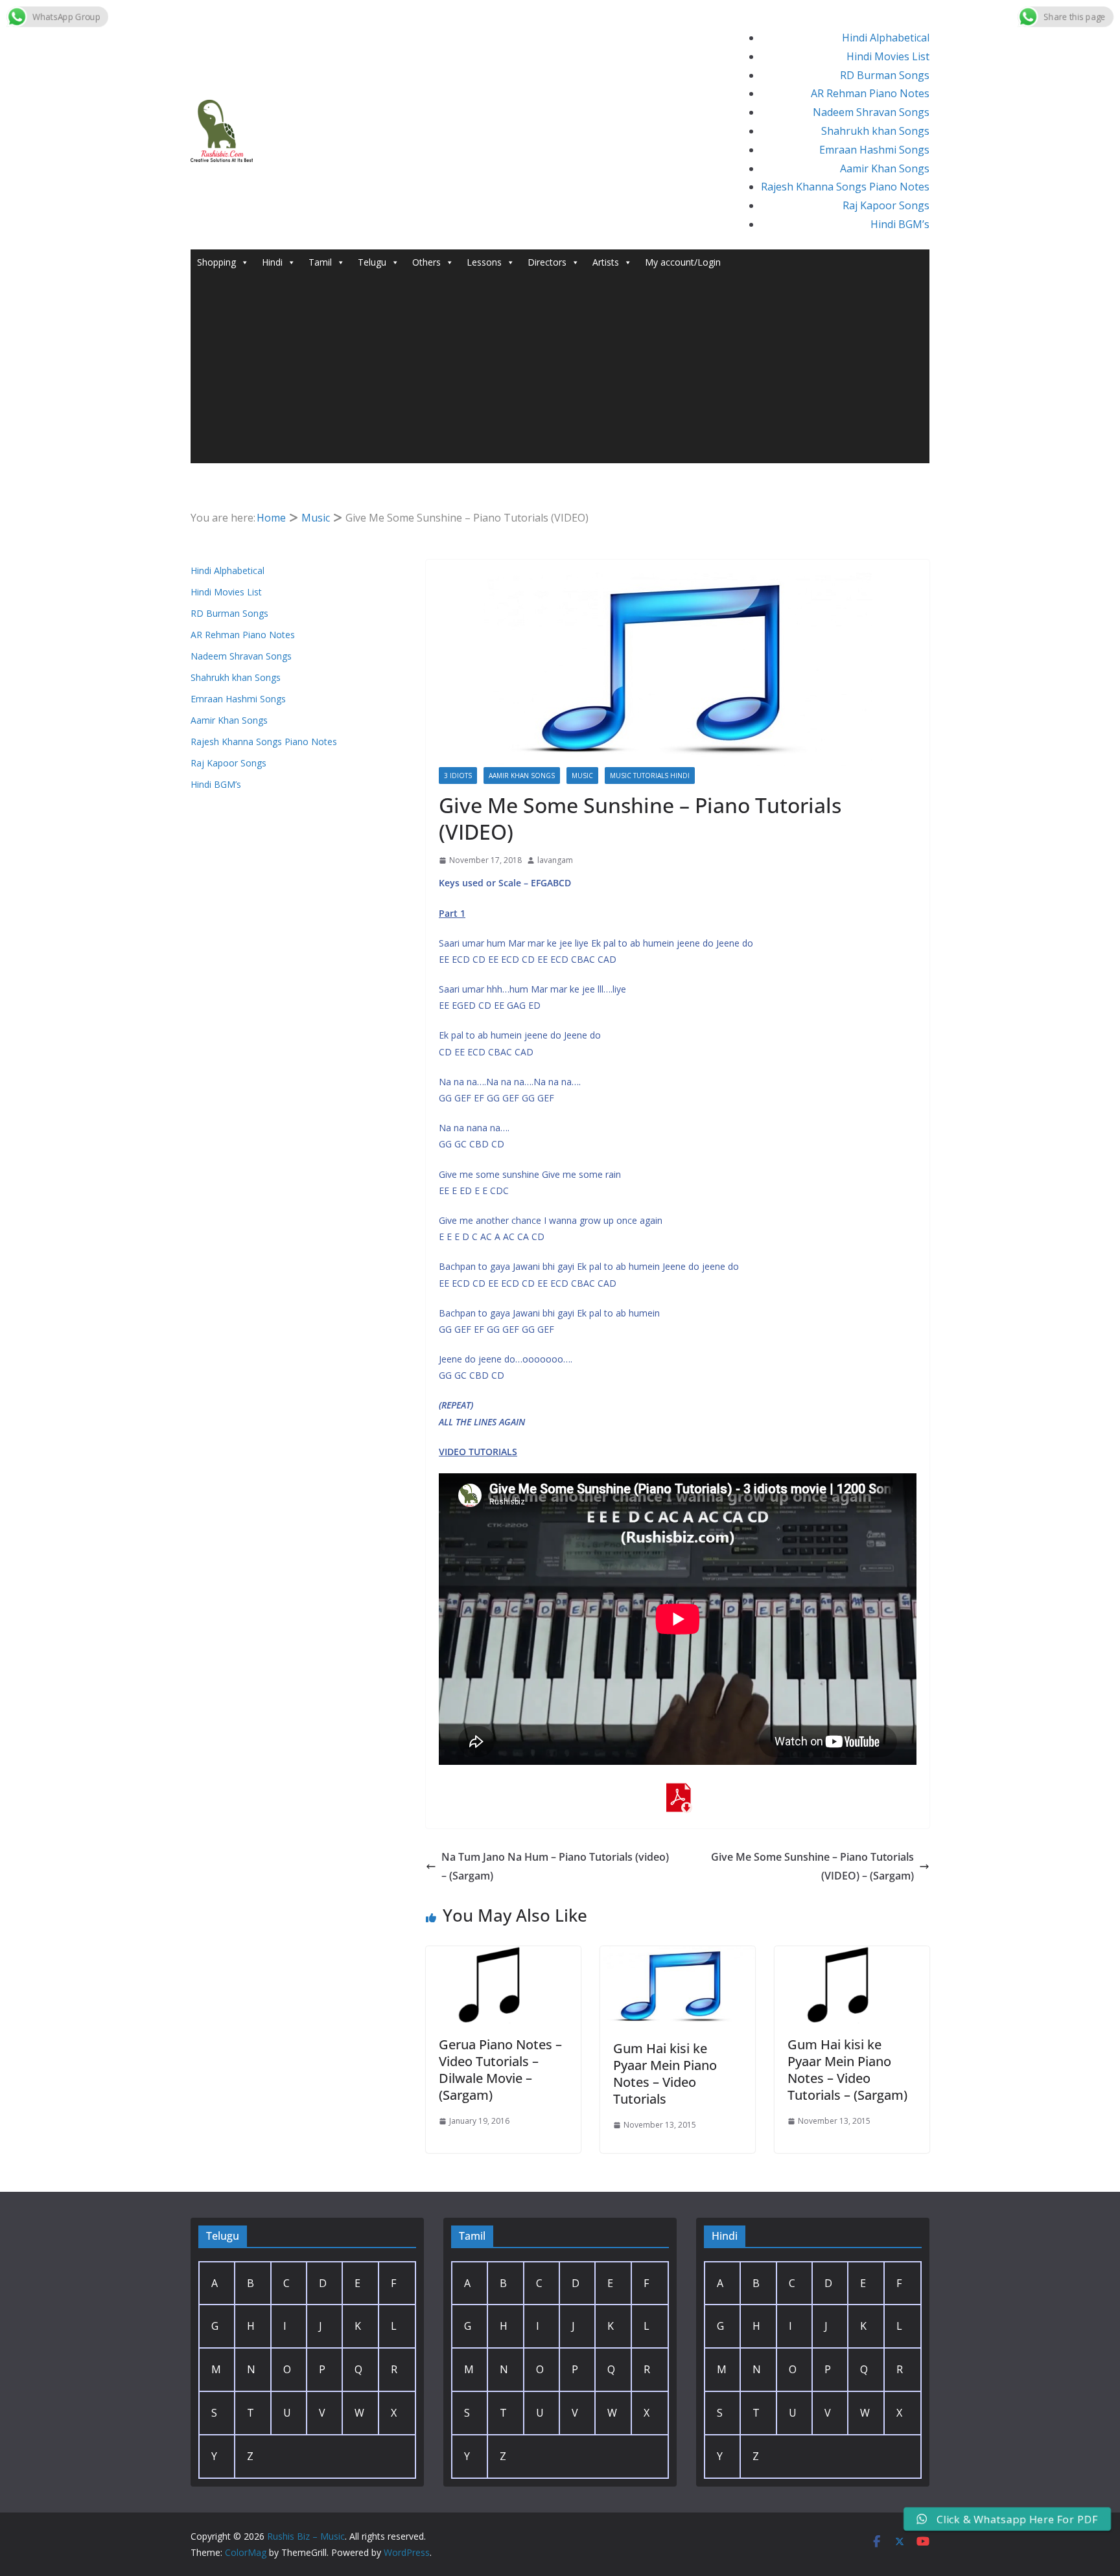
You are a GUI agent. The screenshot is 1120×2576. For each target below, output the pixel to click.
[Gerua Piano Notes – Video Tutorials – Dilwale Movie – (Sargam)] (503, 1955)
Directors (547, 262)
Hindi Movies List (888, 56)
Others (426, 262)
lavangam (555, 860)
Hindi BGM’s (900, 224)
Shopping (216, 262)
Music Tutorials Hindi (650, 776)
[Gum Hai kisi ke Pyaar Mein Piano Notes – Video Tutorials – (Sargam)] (852, 1955)
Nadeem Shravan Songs (871, 112)
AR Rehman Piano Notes (870, 93)
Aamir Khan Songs (885, 168)
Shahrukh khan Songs (875, 131)
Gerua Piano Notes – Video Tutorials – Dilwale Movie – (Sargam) (500, 2070)
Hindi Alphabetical (886, 38)
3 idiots (458, 776)
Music (582, 776)
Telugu (372, 262)
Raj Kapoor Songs (886, 205)
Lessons (484, 262)
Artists (606, 262)
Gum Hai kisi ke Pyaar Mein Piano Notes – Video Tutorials (665, 2074)
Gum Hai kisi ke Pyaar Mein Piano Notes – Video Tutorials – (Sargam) (847, 2070)
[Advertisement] (560, 373)
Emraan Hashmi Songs (874, 150)
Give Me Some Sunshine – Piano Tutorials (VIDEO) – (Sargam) (812, 1866)
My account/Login (683, 262)
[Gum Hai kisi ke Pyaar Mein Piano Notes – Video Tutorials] (678, 1955)
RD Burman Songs (885, 75)
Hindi (272, 262)
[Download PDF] (678, 1792)
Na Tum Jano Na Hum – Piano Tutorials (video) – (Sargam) (555, 1866)
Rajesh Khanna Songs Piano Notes (845, 187)
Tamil (320, 262)
